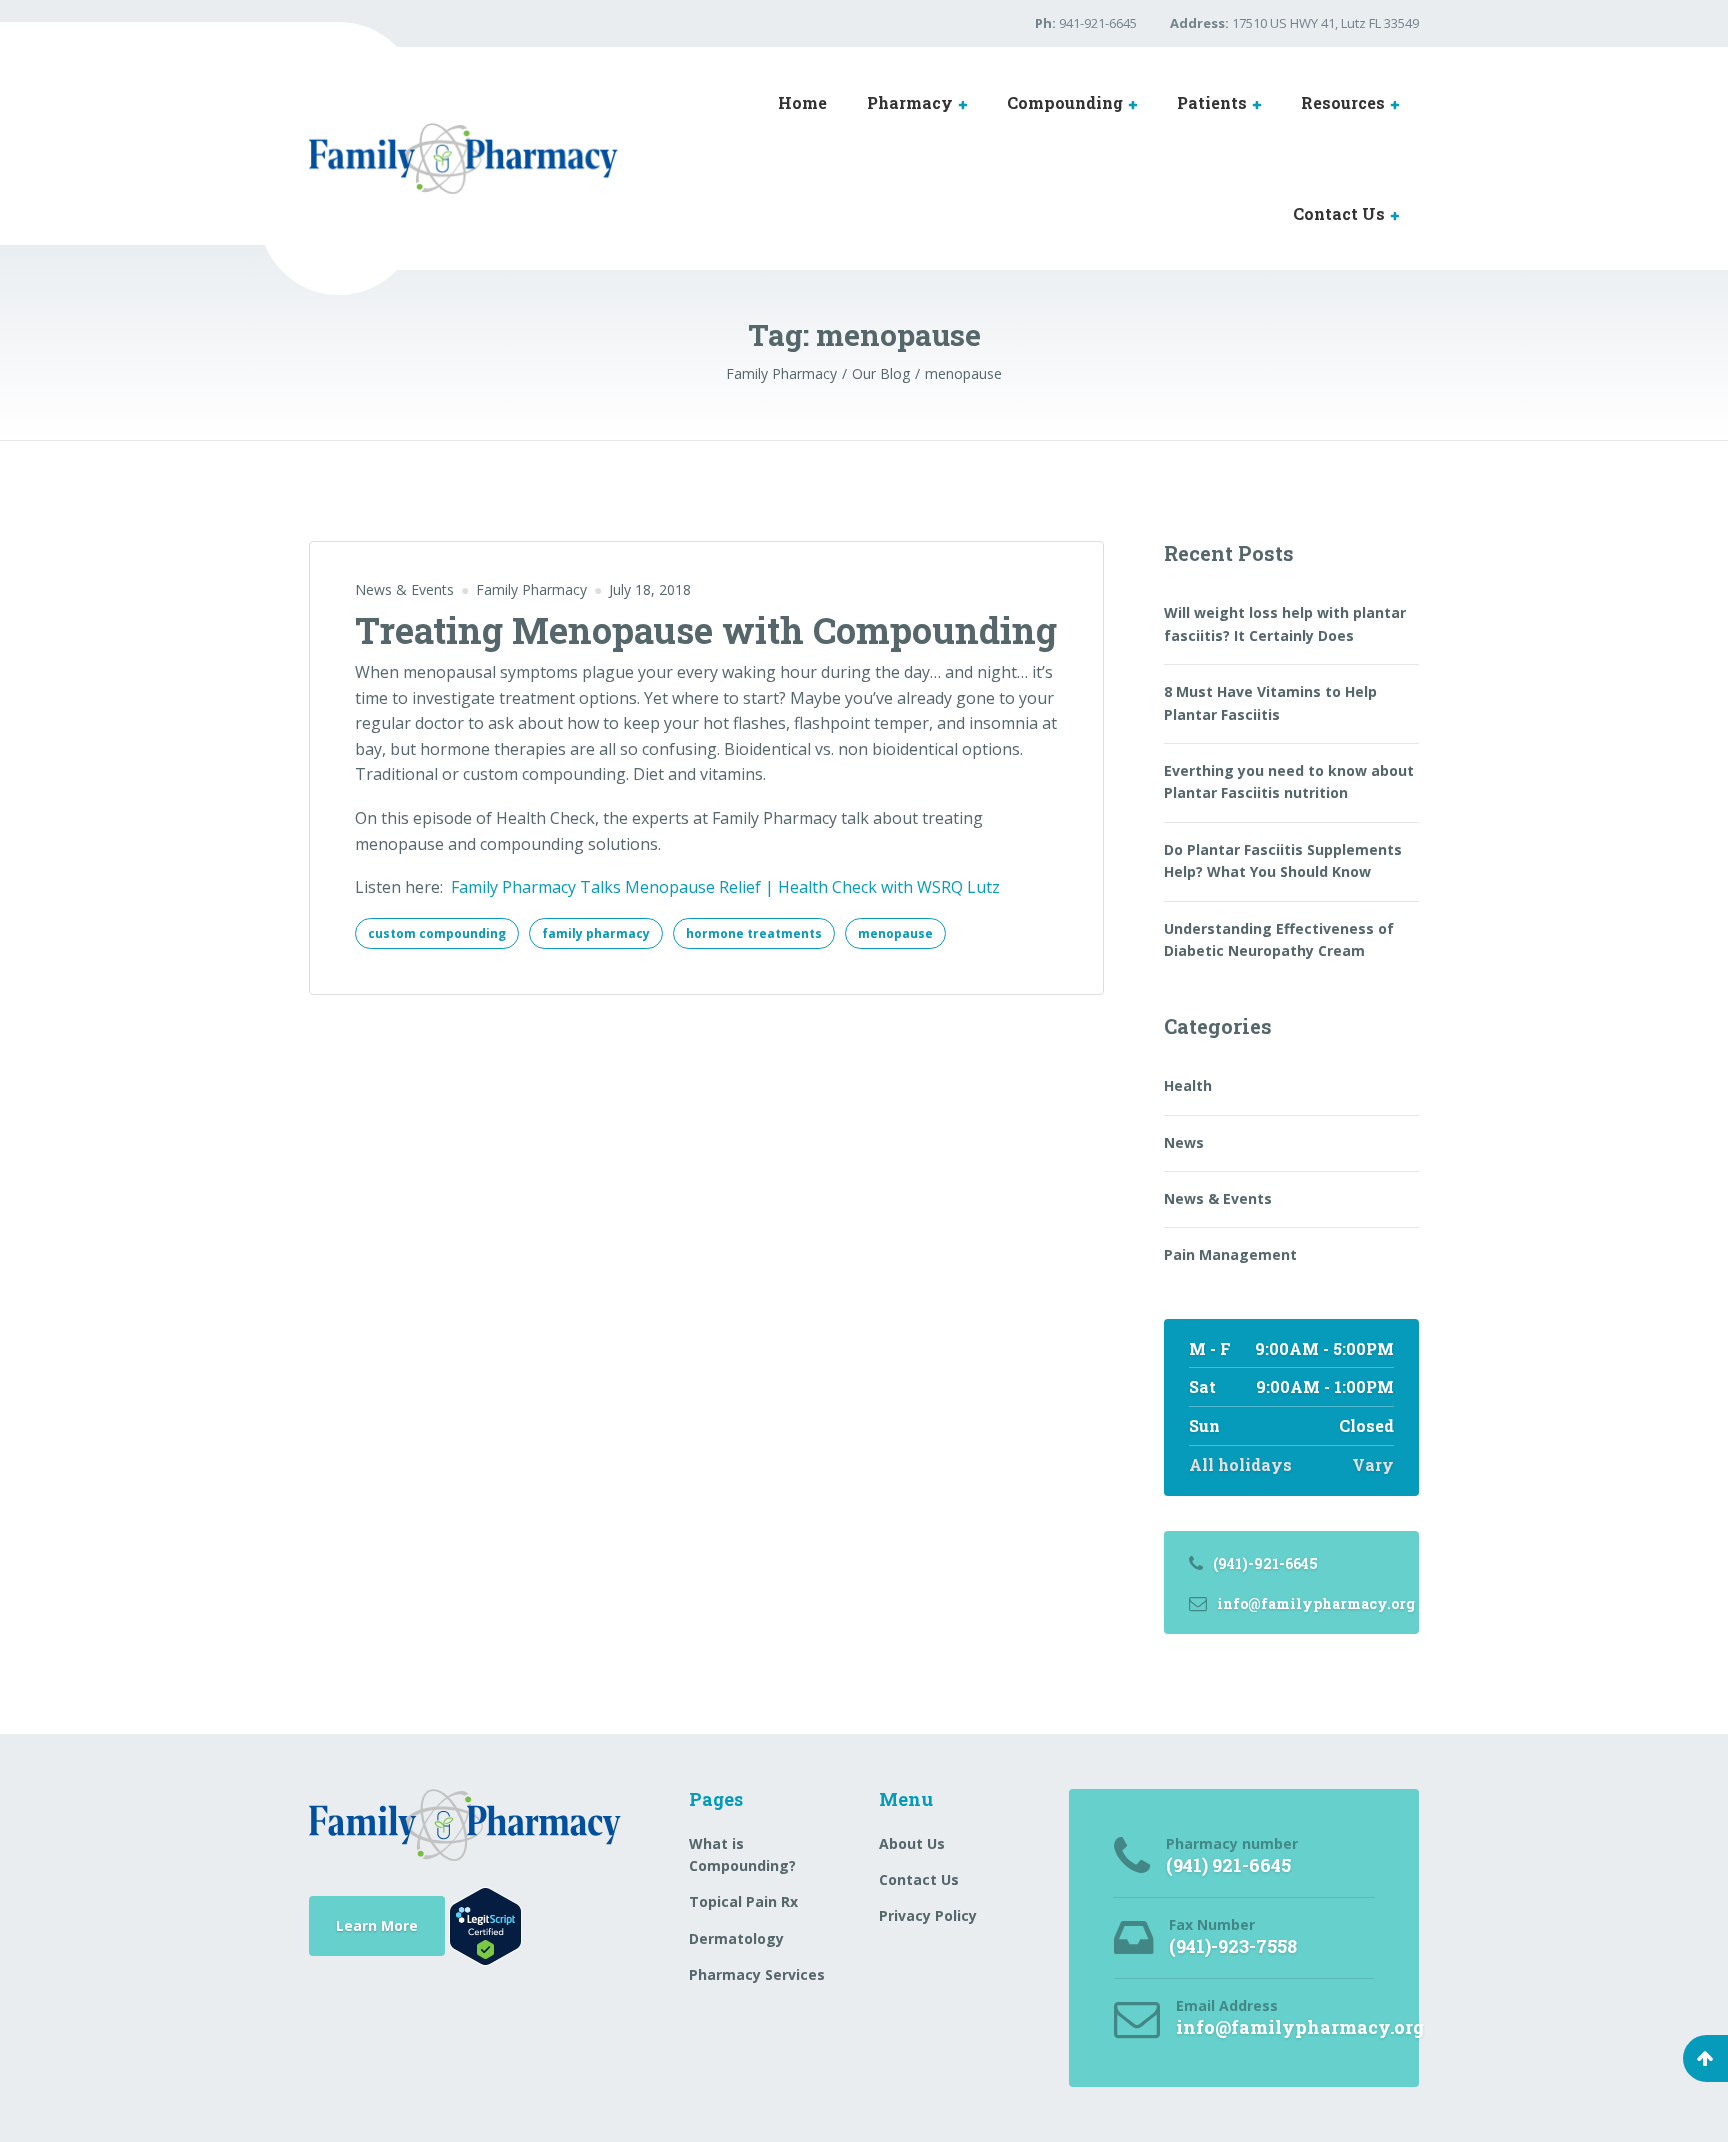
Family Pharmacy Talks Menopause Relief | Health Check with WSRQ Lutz (725, 887)
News (1184, 1142)
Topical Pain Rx (743, 1901)
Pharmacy (910, 102)
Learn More (377, 1925)
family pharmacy (596, 933)
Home (802, 102)
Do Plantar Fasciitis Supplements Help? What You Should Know (1283, 860)
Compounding (1065, 102)
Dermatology (736, 1938)
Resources (1343, 102)
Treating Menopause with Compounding (706, 630)
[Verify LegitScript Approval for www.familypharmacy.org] (485, 1924)
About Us (912, 1843)
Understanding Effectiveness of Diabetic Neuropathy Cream (1279, 939)
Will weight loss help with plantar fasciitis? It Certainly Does (1285, 623)
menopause (895, 933)
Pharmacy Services (757, 1974)
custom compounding (437, 933)
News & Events (404, 589)
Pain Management (1230, 1254)
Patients (1212, 102)
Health (1188, 1085)
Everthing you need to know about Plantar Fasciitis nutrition (1289, 781)
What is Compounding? (742, 1854)
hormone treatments (754, 933)
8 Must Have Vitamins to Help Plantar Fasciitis (1270, 702)
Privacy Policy (928, 1915)
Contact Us (1339, 213)
